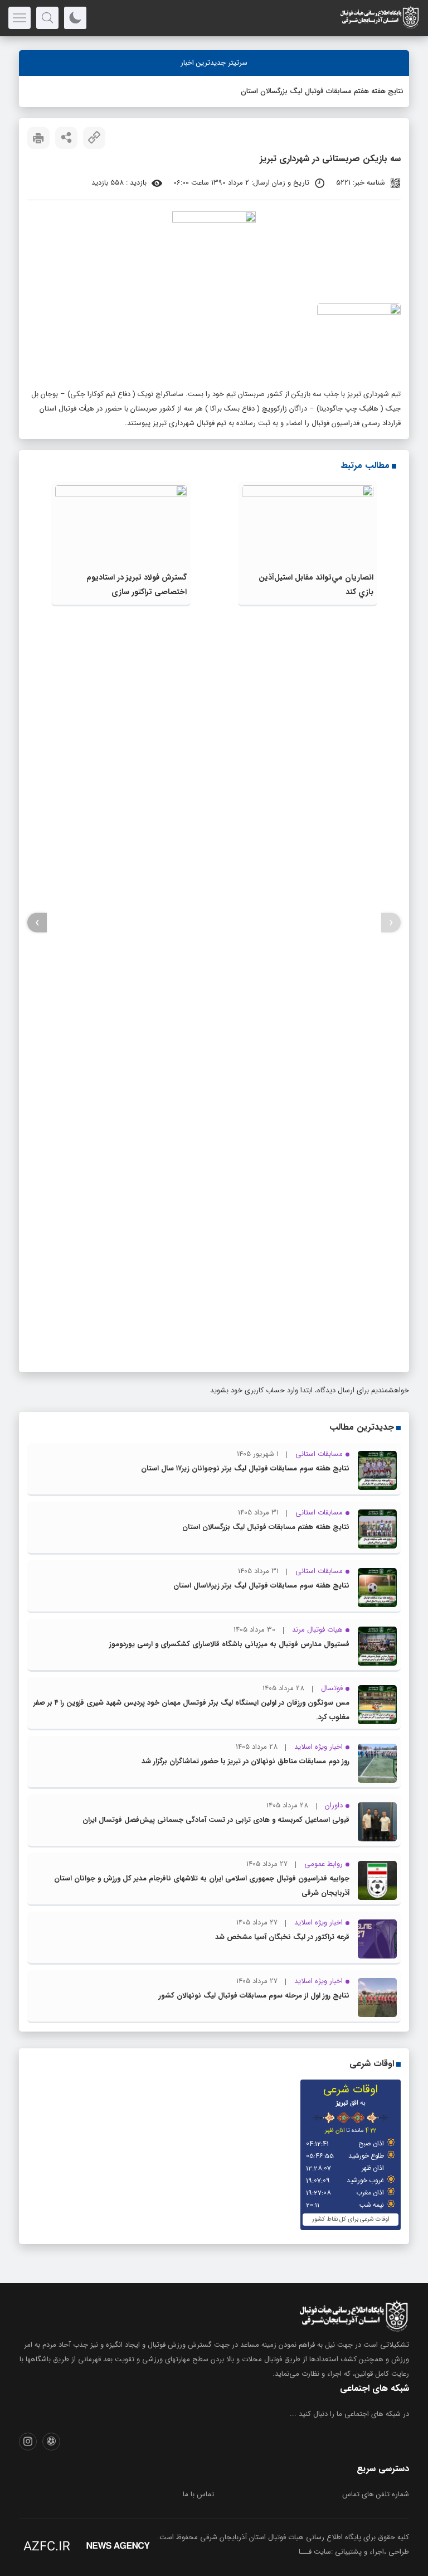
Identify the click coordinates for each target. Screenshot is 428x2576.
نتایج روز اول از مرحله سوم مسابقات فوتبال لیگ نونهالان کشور (254, 1996)
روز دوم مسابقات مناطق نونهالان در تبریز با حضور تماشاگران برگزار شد (245, 1761)
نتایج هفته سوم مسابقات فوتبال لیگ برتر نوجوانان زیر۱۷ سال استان (245, 1468)
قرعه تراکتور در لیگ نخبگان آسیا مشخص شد (282, 1937)
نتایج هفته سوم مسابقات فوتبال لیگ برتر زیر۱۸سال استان (261, 1586)
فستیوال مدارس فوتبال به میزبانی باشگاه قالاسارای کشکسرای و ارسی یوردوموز (229, 1644)
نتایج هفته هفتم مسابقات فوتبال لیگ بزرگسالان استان (322, 91)
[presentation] (391, 923)
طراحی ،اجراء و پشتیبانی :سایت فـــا (354, 2552)
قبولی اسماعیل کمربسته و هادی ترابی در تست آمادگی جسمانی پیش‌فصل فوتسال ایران (216, 1820)
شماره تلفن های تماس (376, 2494)
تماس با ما (198, 2494)
